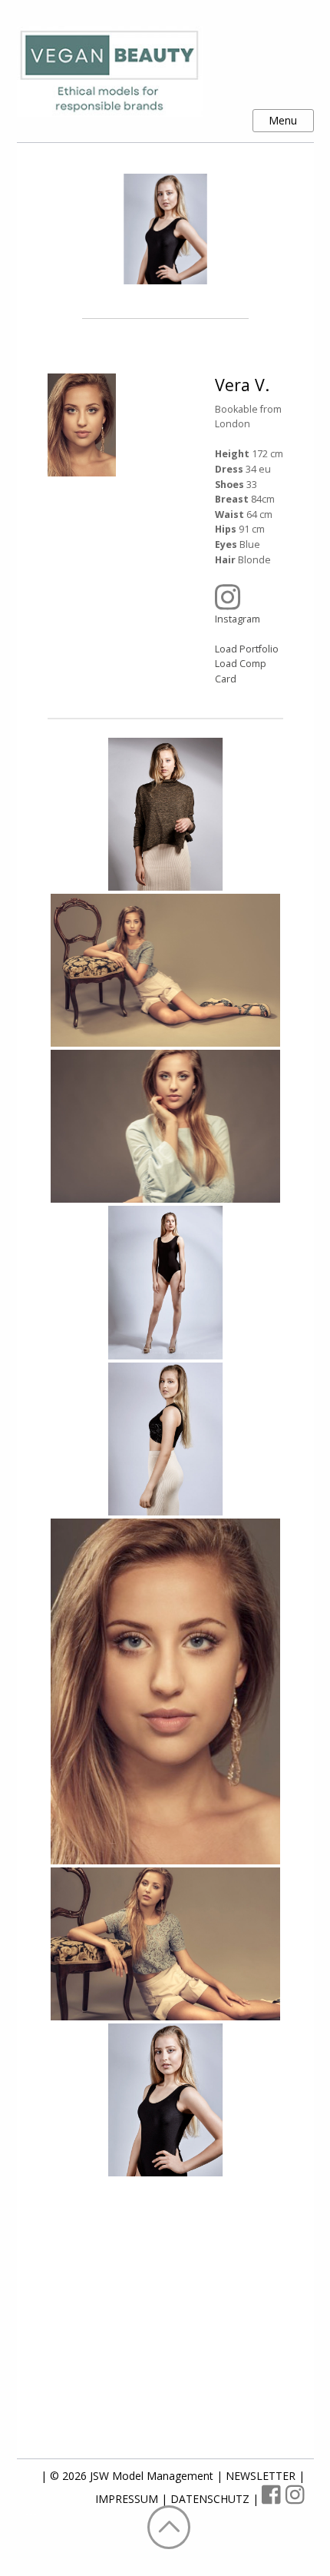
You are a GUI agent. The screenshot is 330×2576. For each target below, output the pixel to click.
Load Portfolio (247, 649)
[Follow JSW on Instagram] (295, 2499)
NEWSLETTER (262, 2476)
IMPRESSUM (128, 2499)
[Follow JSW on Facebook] (274, 2499)
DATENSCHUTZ (211, 2499)
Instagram (238, 619)
